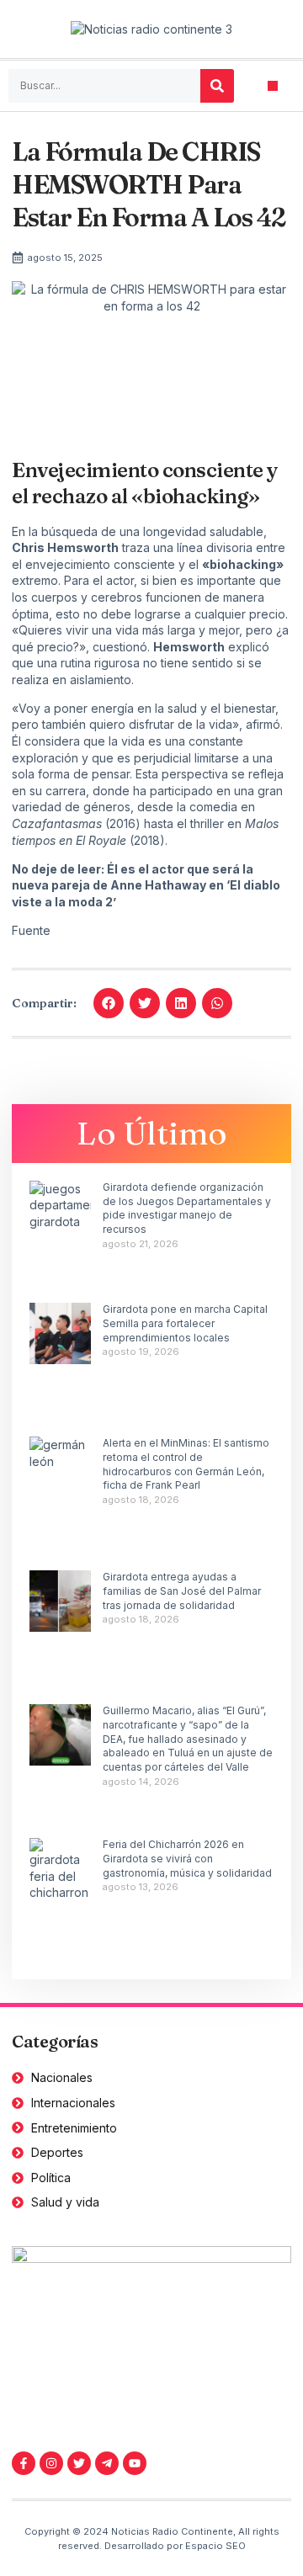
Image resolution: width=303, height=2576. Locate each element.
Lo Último (152, 1133)
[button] (273, 86)
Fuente (31, 930)
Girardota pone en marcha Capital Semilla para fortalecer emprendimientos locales (185, 1323)
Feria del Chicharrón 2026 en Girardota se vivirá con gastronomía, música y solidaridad (187, 1859)
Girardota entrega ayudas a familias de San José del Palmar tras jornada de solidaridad (182, 1591)
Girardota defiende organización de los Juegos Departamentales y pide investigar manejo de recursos (187, 1208)
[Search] (217, 86)
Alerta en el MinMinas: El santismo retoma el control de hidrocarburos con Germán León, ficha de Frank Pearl (186, 1464)
